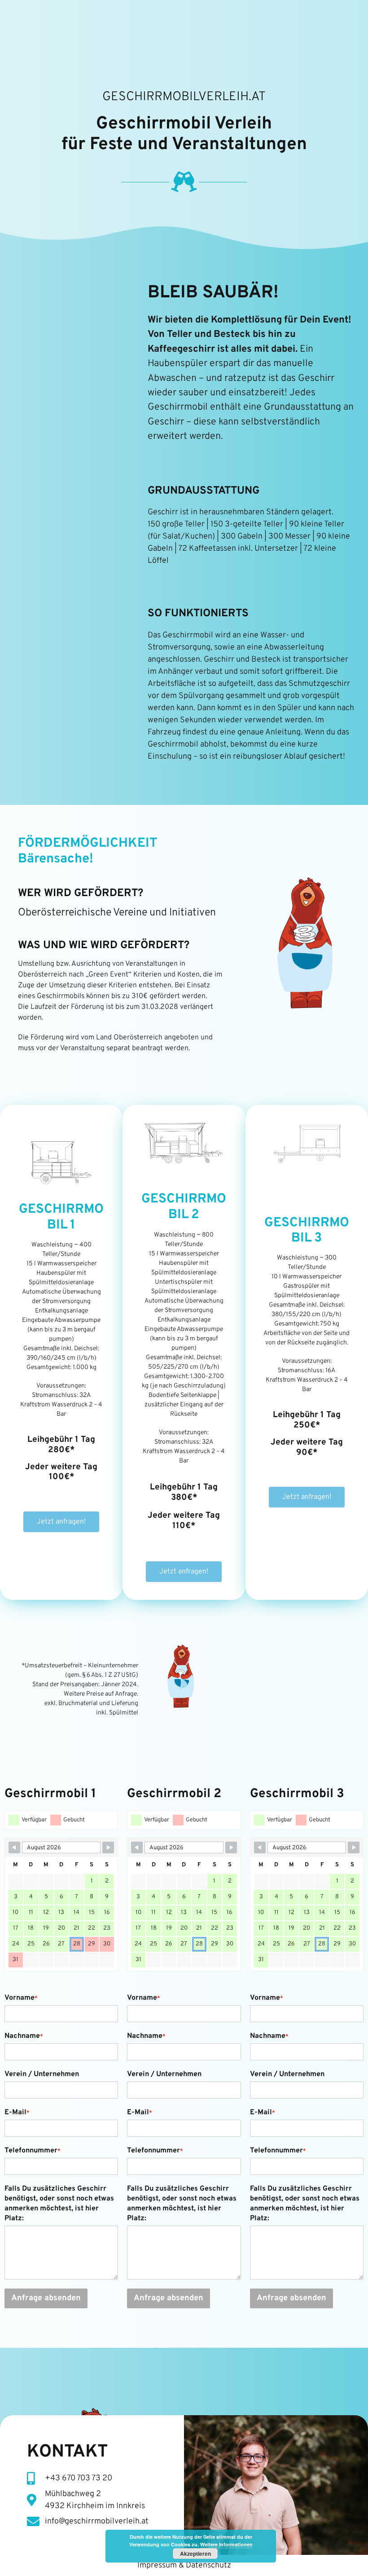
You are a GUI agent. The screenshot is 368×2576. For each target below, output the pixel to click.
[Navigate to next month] (108, 1847)
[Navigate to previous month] (14, 1847)
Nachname (24, 2036)
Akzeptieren (195, 2554)
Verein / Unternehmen (42, 2074)
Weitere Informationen (226, 2544)
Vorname (21, 1998)
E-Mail (17, 2112)
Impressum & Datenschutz (184, 2565)
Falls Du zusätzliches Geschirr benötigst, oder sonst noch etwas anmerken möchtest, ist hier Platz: (59, 2204)
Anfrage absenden (46, 2298)
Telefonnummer (33, 2151)
